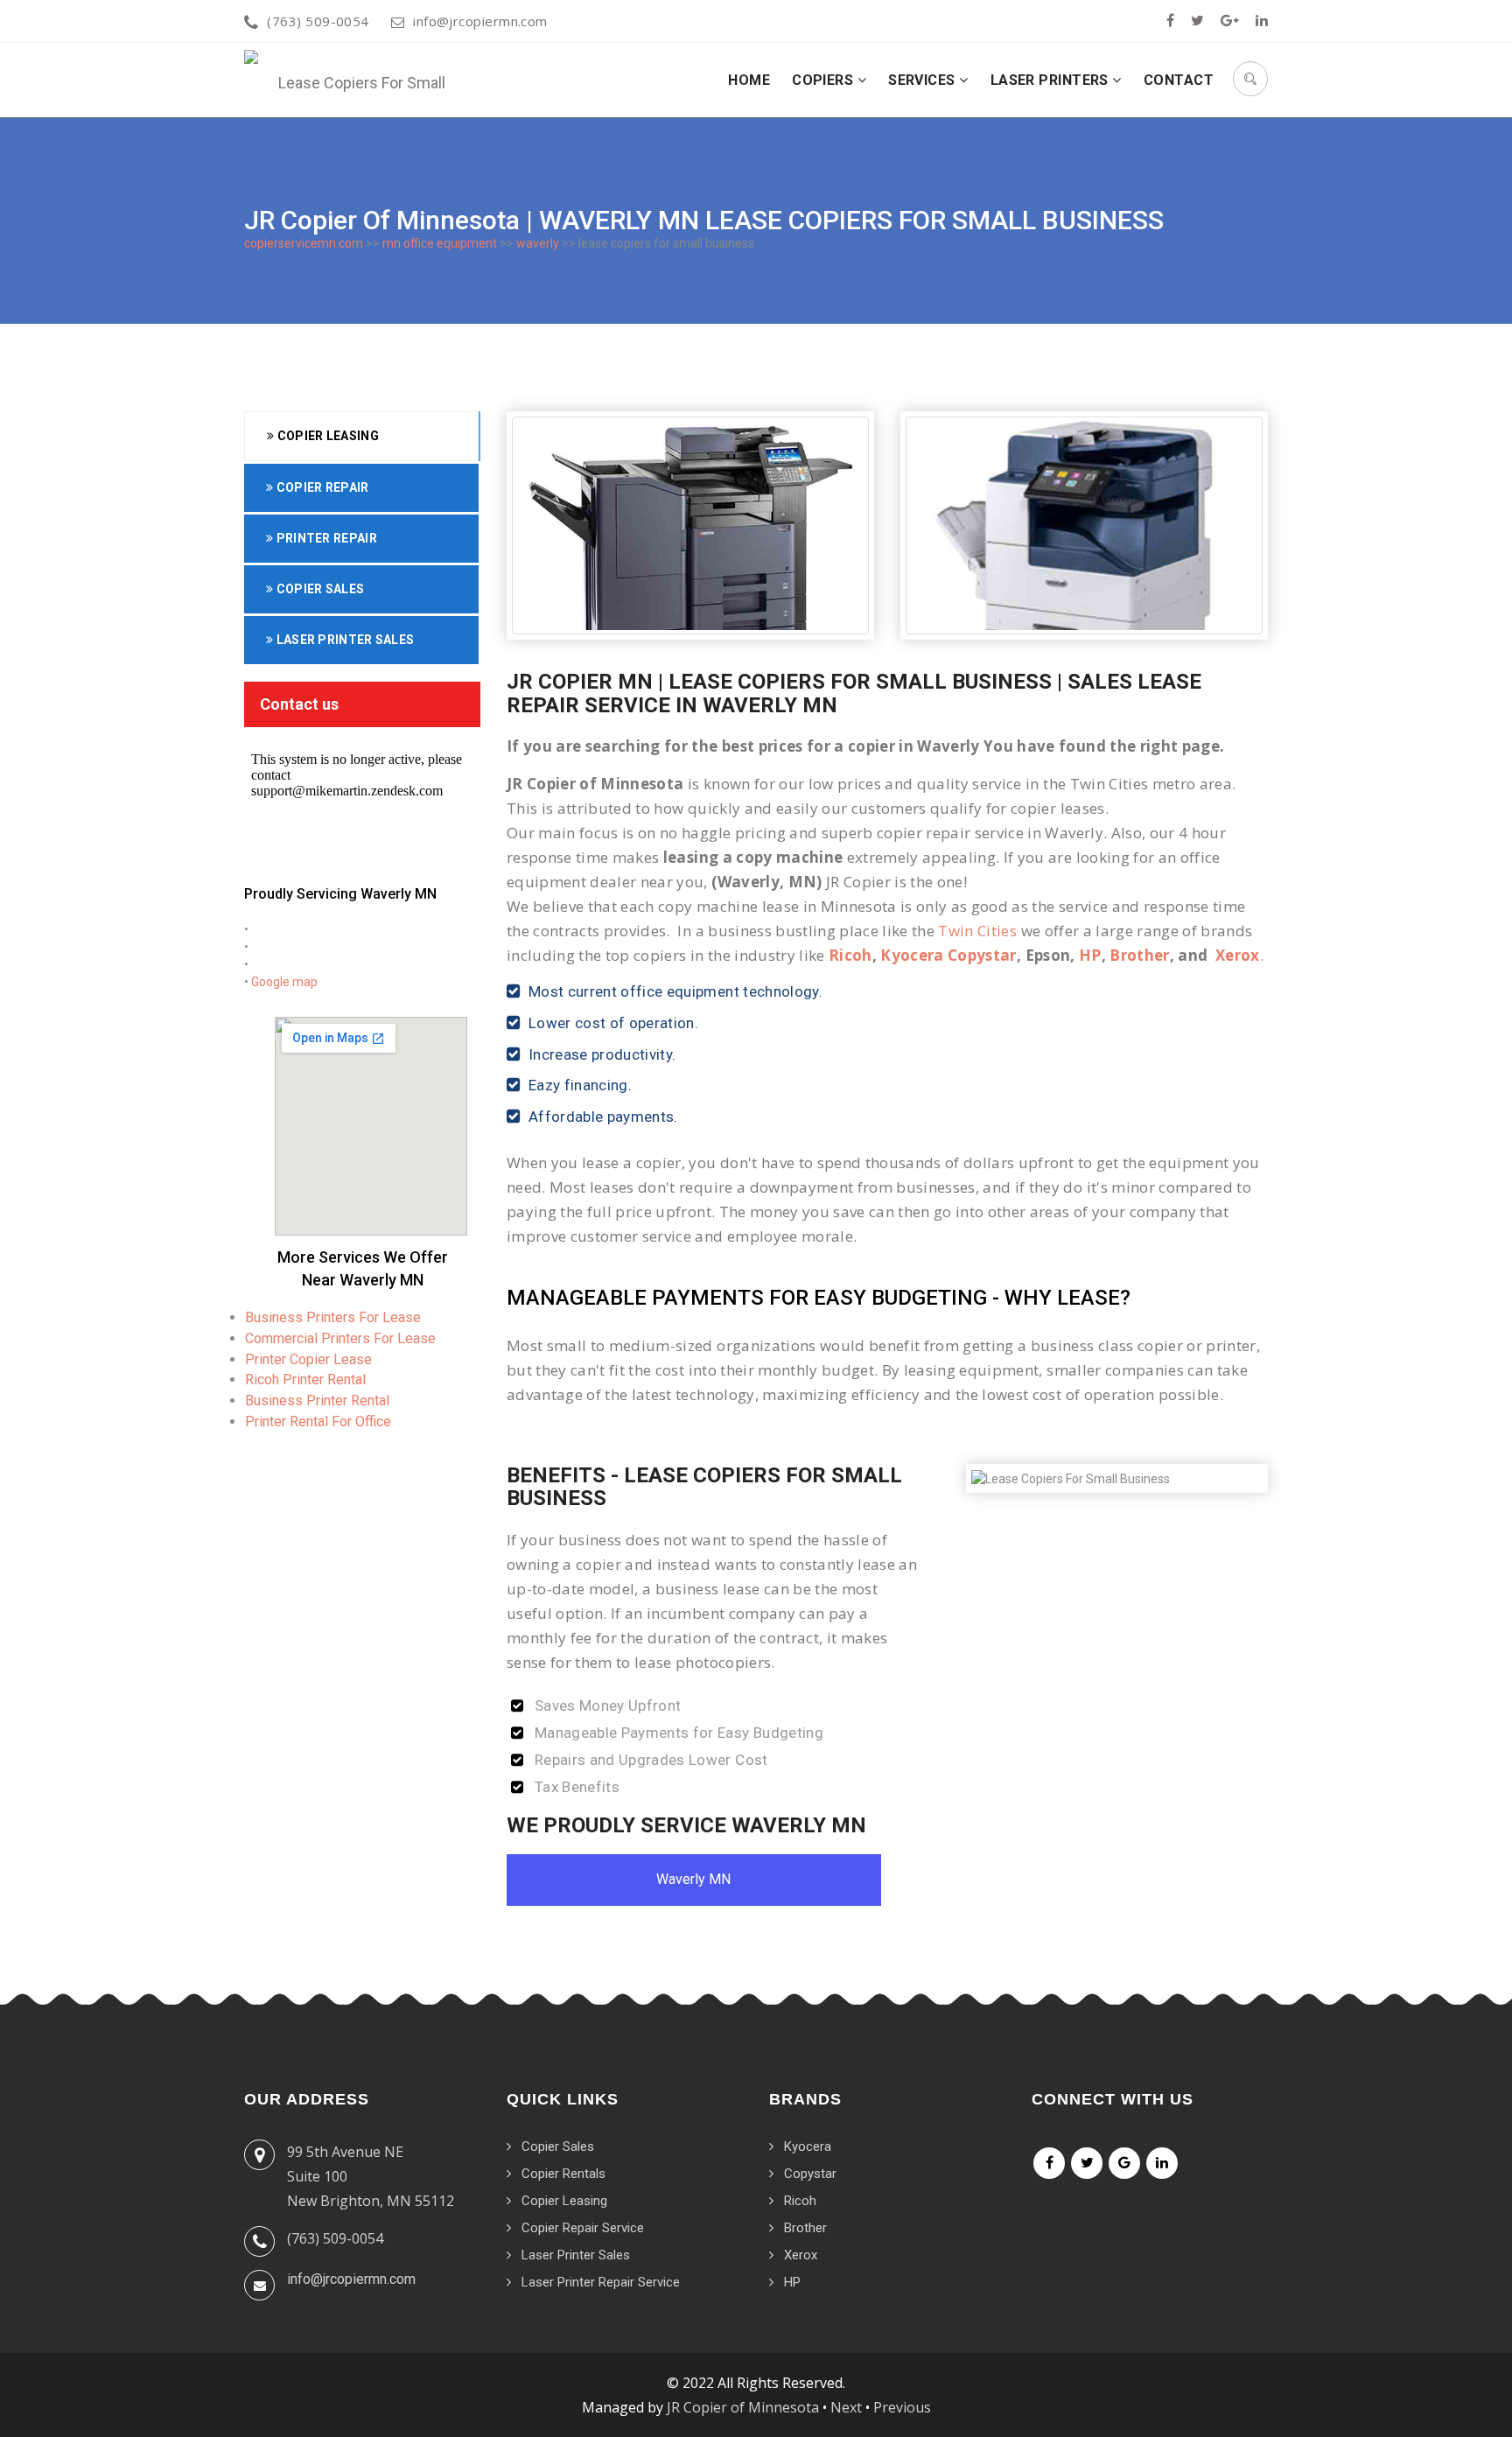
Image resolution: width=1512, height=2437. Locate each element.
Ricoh (850, 955)
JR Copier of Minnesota (743, 2407)
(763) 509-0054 (318, 21)
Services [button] (924, 80)
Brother (1139, 955)
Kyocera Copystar (948, 955)
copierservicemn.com (304, 243)
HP (1090, 955)
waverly (538, 243)
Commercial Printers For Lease (340, 1338)
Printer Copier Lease (308, 1359)
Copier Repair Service (583, 2228)
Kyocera (808, 2146)
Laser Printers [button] (1052, 80)
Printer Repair (325, 538)
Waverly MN (693, 1879)
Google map (284, 982)
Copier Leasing (326, 436)
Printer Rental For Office (318, 1422)
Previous (902, 2407)
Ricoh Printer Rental (305, 1380)
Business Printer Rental (317, 1401)
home (749, 80)
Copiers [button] (825, 80)
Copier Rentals (563, 2174)
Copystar (810, 2174)
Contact (1179, 80)
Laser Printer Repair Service (601, 2282)
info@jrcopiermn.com (480, 21)
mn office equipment (440, 243)
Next (846, 2407)
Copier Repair (321, 487)
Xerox (1238, 955)
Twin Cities (977, 931)
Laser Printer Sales (343, 640)
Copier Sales (318, 589)
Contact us (299, 704)
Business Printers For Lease (333, 1317)
